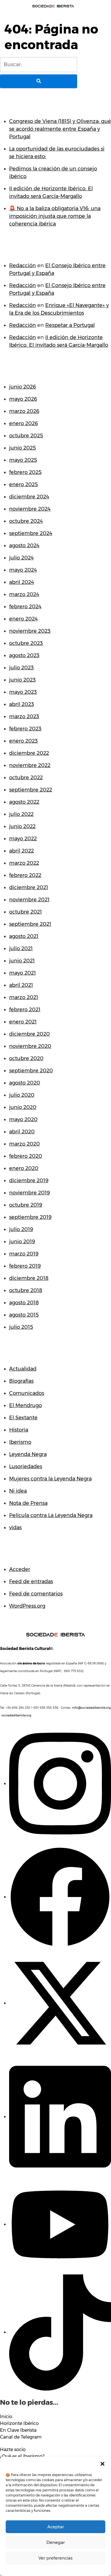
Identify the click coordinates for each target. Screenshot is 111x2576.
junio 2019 (22, 1242)
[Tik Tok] (60, 2332)
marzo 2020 (24, 1144)
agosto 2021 (24, 936)
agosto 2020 (25, 1083)
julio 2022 (21, 814)
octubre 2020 (26, 1058)
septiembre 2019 (30, 1217)
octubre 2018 (26, 1290)
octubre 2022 (26, 778)
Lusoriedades (26, 1466)
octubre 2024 (26, 521)
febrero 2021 (25, 1010)
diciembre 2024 (29, 497)
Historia (19, 1430)
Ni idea (18, 1491)
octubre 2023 (26, 643)
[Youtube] (60, 2224)
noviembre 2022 (30, 765)
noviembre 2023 (30, 631)
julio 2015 (21, 1327)
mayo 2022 (23, 839)
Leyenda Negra (28, 1454)
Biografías (21, 1381)
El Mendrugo (25, 1405)
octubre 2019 (26, 1205)
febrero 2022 (25, 875)
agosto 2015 (24, 1315)
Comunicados (27, 1393)
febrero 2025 (25, 472)
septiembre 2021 (30, 924)
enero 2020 (24, 1168)
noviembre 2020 (30, 1046)
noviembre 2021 (29, 900)
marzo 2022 (24, 863)
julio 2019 (21, 1229)
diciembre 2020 (29, 1034)
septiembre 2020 (31, 1071)
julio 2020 (22, 1095)
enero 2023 (23, 741)
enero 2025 (23, 484)
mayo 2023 (23, 692)
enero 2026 (23, 423)
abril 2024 (22, 582)
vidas (15, 1528)
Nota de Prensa (28, 1503)
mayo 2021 (22, 973)
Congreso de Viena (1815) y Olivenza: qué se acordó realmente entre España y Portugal (60, 129)
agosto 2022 (24, 802)
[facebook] (60, 1897)
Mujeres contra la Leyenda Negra (50, 1479)
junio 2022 (22, 826)
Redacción (22, 266)
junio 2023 (22, 680)
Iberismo (20, 1442)
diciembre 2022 (29, 753)
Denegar (56, 2542)
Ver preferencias (55, 2558)
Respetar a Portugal (70, 325)
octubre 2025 (26, 436)
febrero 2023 (25, 729)
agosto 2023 (24, 655)
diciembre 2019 (29, 1181)
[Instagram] (60, 1783)
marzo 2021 (24, 997)
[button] (102, 2464)
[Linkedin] (60, 2117)
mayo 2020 (23, 1119)
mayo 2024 (23, 570)
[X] (60, 2003)
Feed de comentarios (36, 1594)
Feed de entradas (31, 1581)
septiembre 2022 (31, 790)
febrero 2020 (26, 1156)
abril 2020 (22, 1132)
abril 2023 (22, 704)
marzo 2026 (24, 411)
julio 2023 (21, 668)
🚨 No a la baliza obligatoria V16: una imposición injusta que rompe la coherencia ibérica (55, 216)
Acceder (20, 1569)
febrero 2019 (25, 1266)
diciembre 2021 (29, 887)
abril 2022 (21, 851)
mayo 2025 (23, 460)
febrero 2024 (25, 607)
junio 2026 (22, 387)
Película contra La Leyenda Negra (51, 1515)
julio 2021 (21, 948)
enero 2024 (23, 619)
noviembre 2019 (29, 1193)
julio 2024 (21, 558)
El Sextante (23, 1418)
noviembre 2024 (30, 509)
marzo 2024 (24, 594)
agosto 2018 (24, 1303)
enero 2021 (23, 1022)
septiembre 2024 (31, 533)
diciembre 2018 (29, 1278)
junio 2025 (22, 448)
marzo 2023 (24, 716)
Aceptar (56, 2527)
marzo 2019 (24, 1254)
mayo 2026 (23, 399)
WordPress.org (27, 1606)
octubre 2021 (25, 912)
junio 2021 (22, 961)
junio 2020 (23, 1107)
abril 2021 (21, 985)
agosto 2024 (24, 546)
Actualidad (23, 1369)
